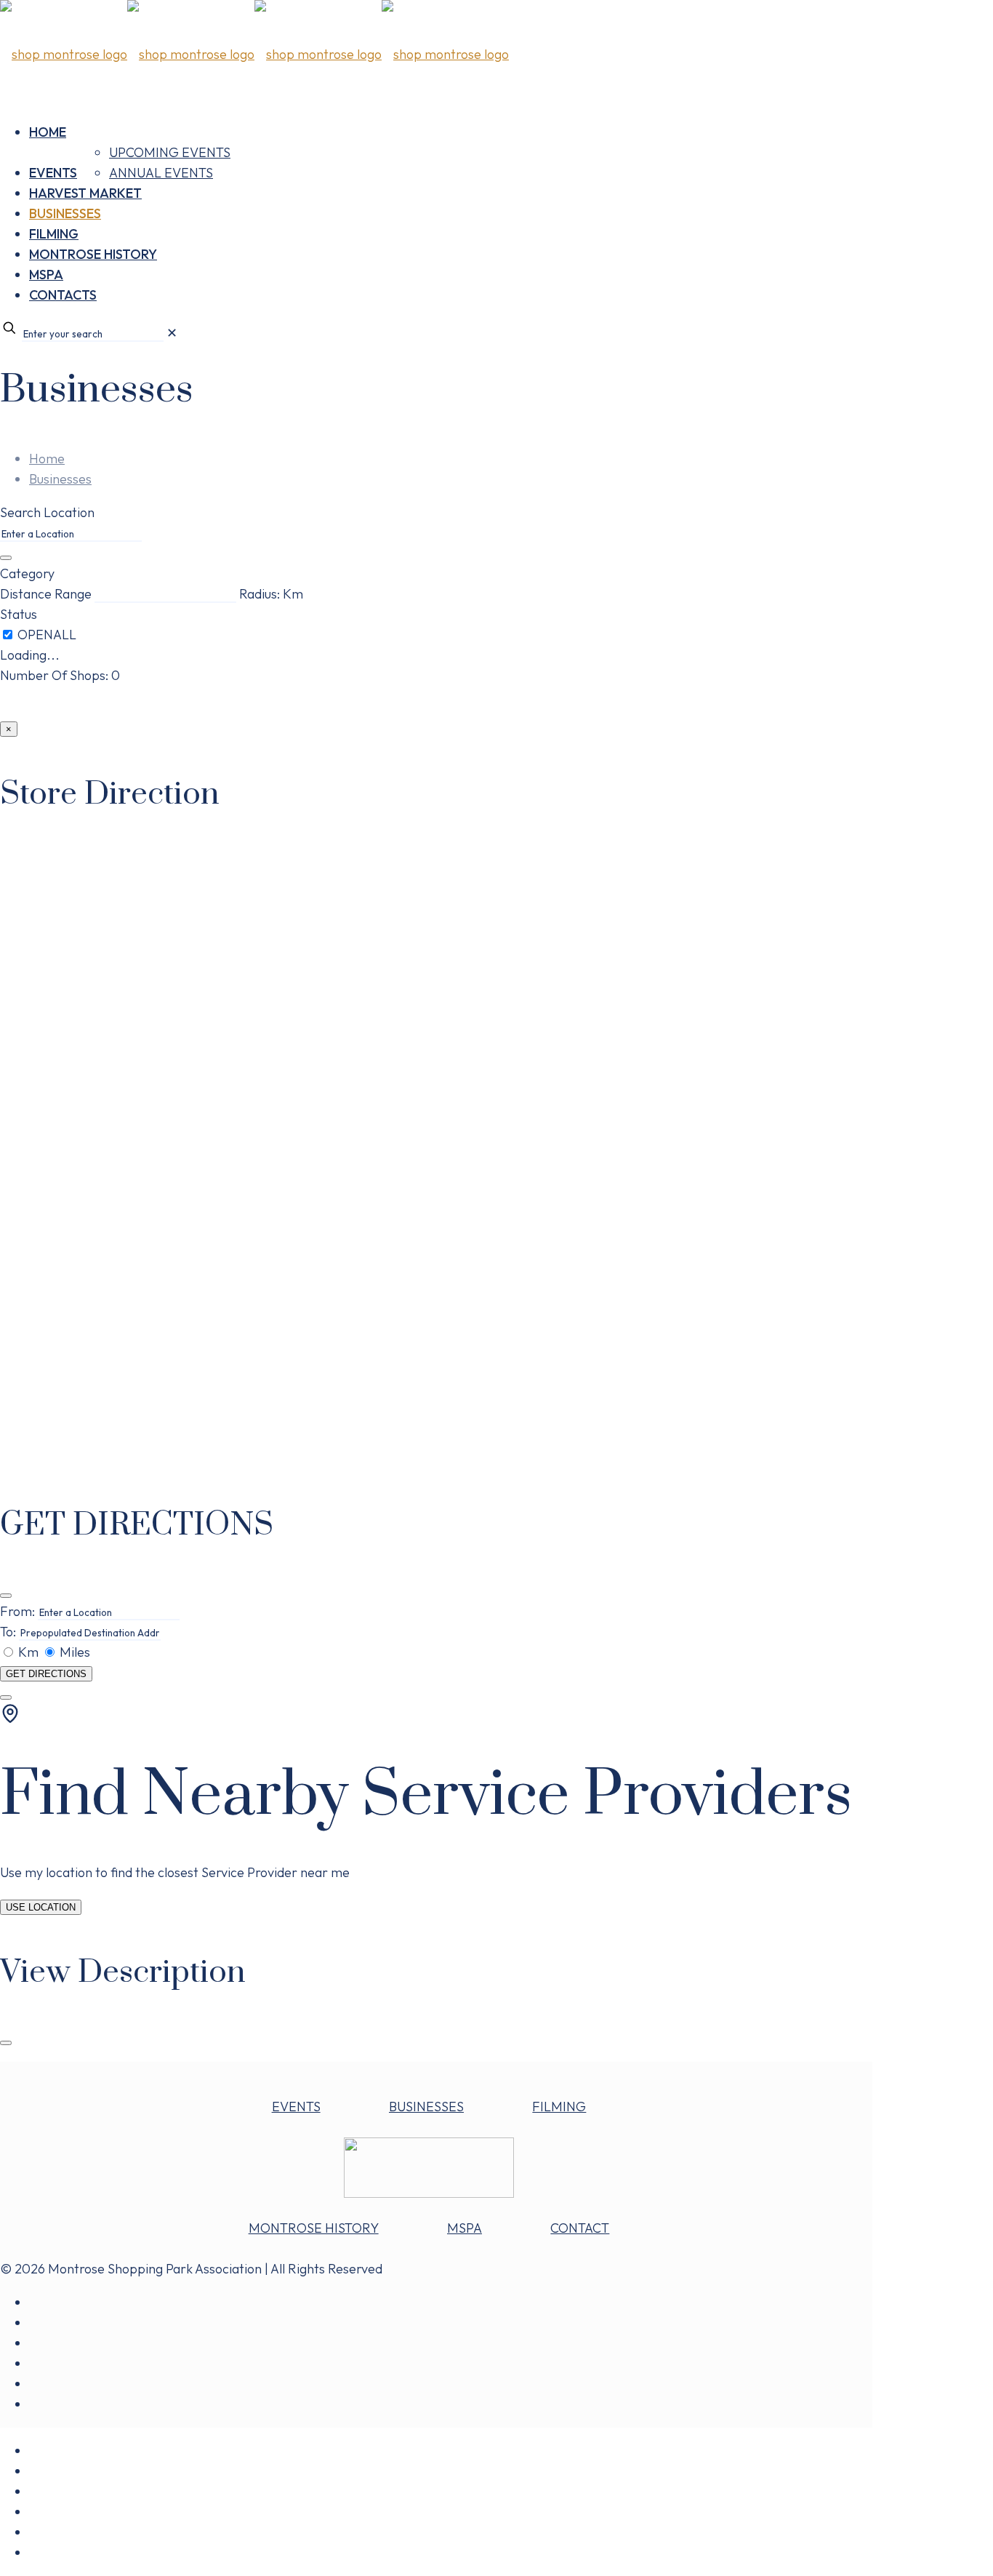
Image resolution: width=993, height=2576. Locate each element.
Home (47, 459)
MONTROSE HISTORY (314, 2228)
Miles (73, 1652)
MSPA (465, 2228)
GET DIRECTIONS (46, 1674)
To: (8, 1632)
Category (27, 573)
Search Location (47, 512)
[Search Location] (6, 558)
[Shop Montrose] (254, 54)
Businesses (60, 479)
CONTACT (580, 2228)
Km (28, 1652)
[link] (172, 333)
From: (17, 1611)
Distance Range (46, 594)
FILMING (559, 2107)
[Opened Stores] (47, 635)
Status (19, 614)
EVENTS (296, 2107)
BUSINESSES (426, 2107)
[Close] (6, 1596)
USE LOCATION (41, 1907)
